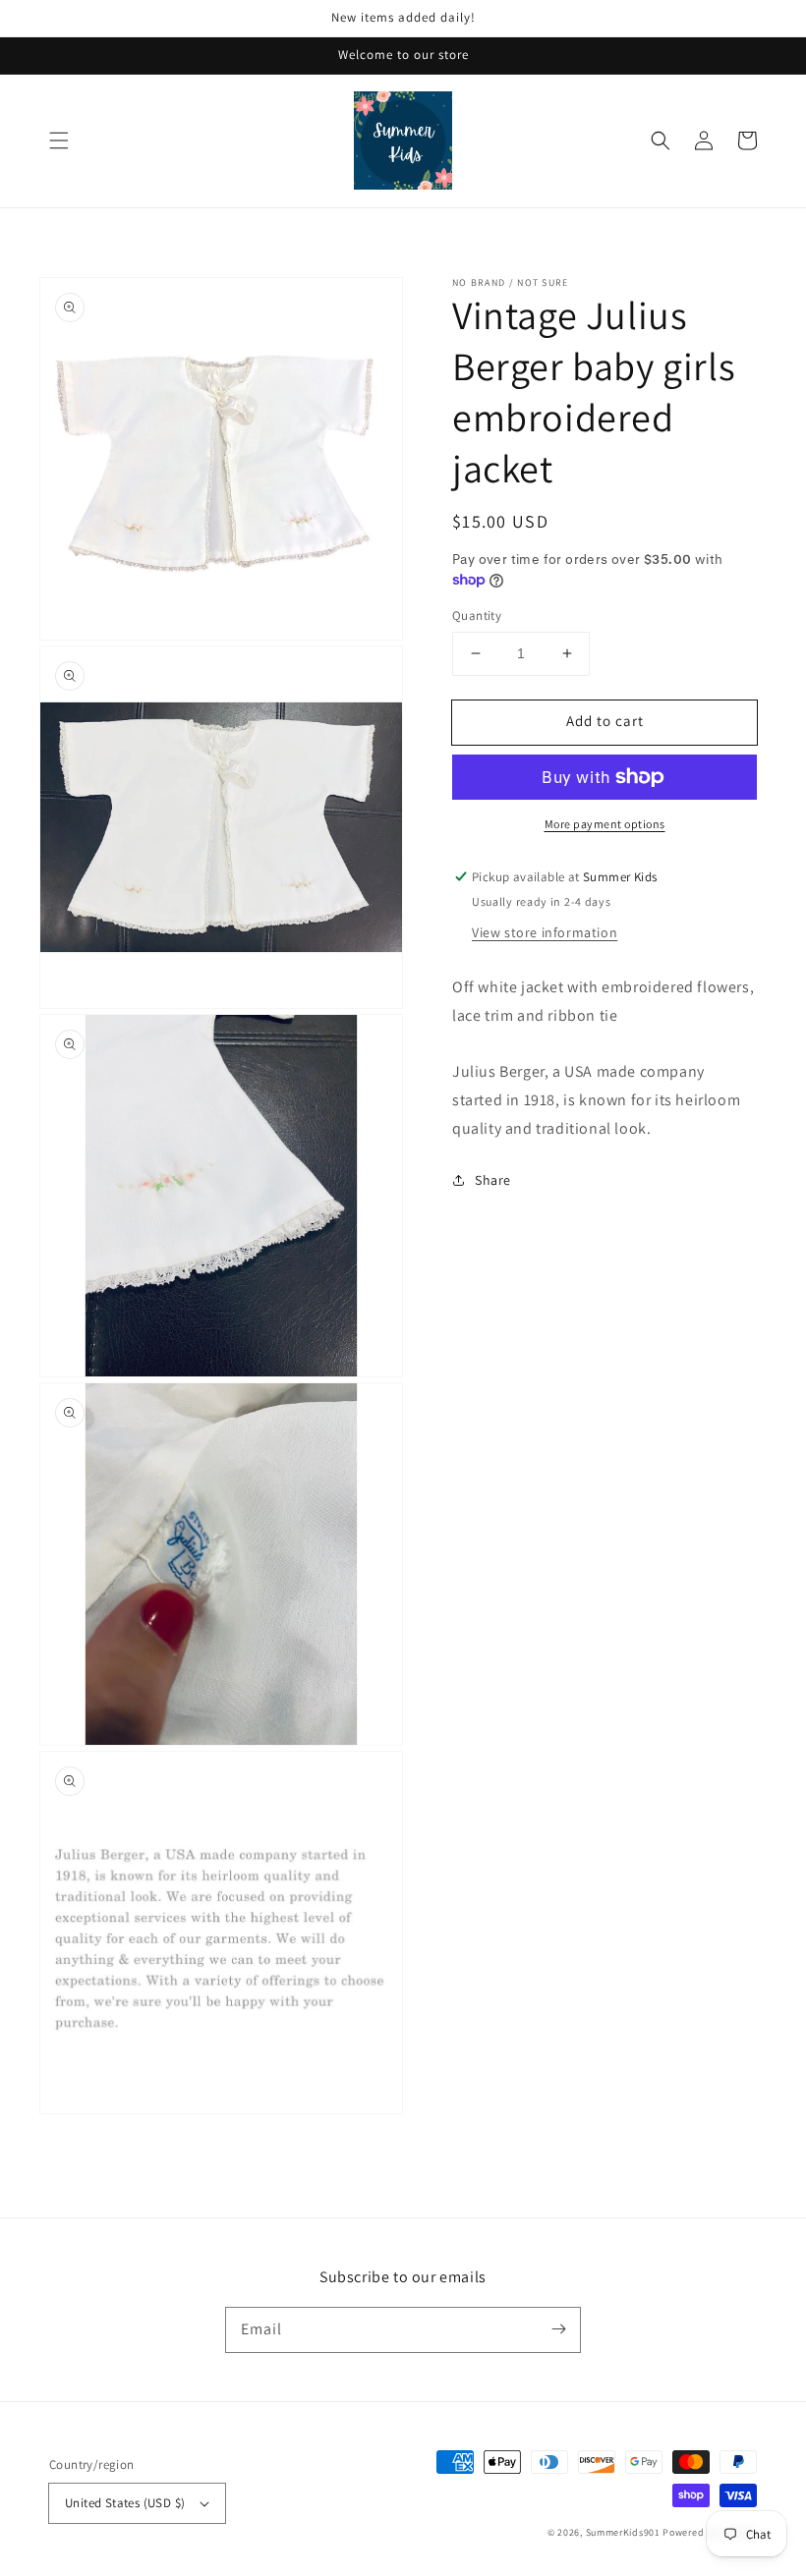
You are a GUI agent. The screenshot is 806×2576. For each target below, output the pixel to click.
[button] (59, 140)
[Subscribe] (558, 2329)
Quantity (477, 616)
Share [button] (493, 1180)
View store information (545, 932)
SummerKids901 (623, 2532)
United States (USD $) (125, 2503)
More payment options (605, 824)
